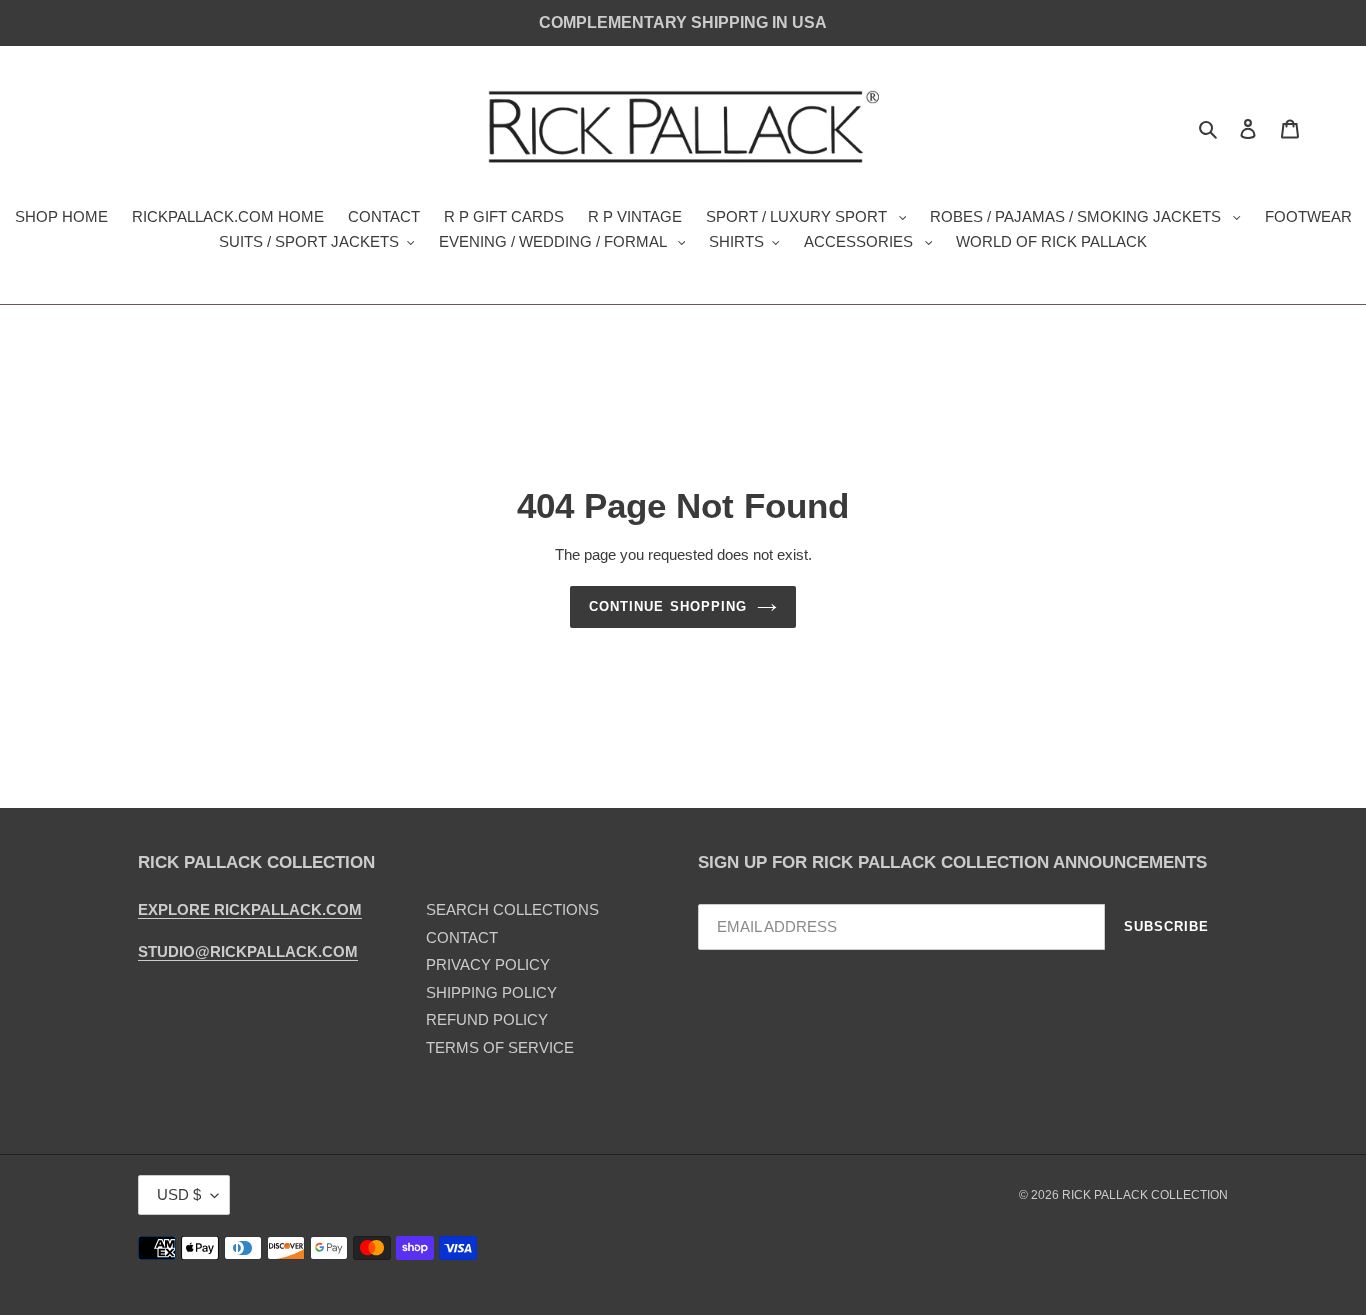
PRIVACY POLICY (488, 964)
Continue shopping (668, 606)
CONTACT (462, 937)
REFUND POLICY (487, 1019)
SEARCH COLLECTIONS (512, 909)
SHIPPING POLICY (491, 992)
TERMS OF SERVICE (500, 1047)
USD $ (179, 1194)
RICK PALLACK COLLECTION (1145, 1195)
